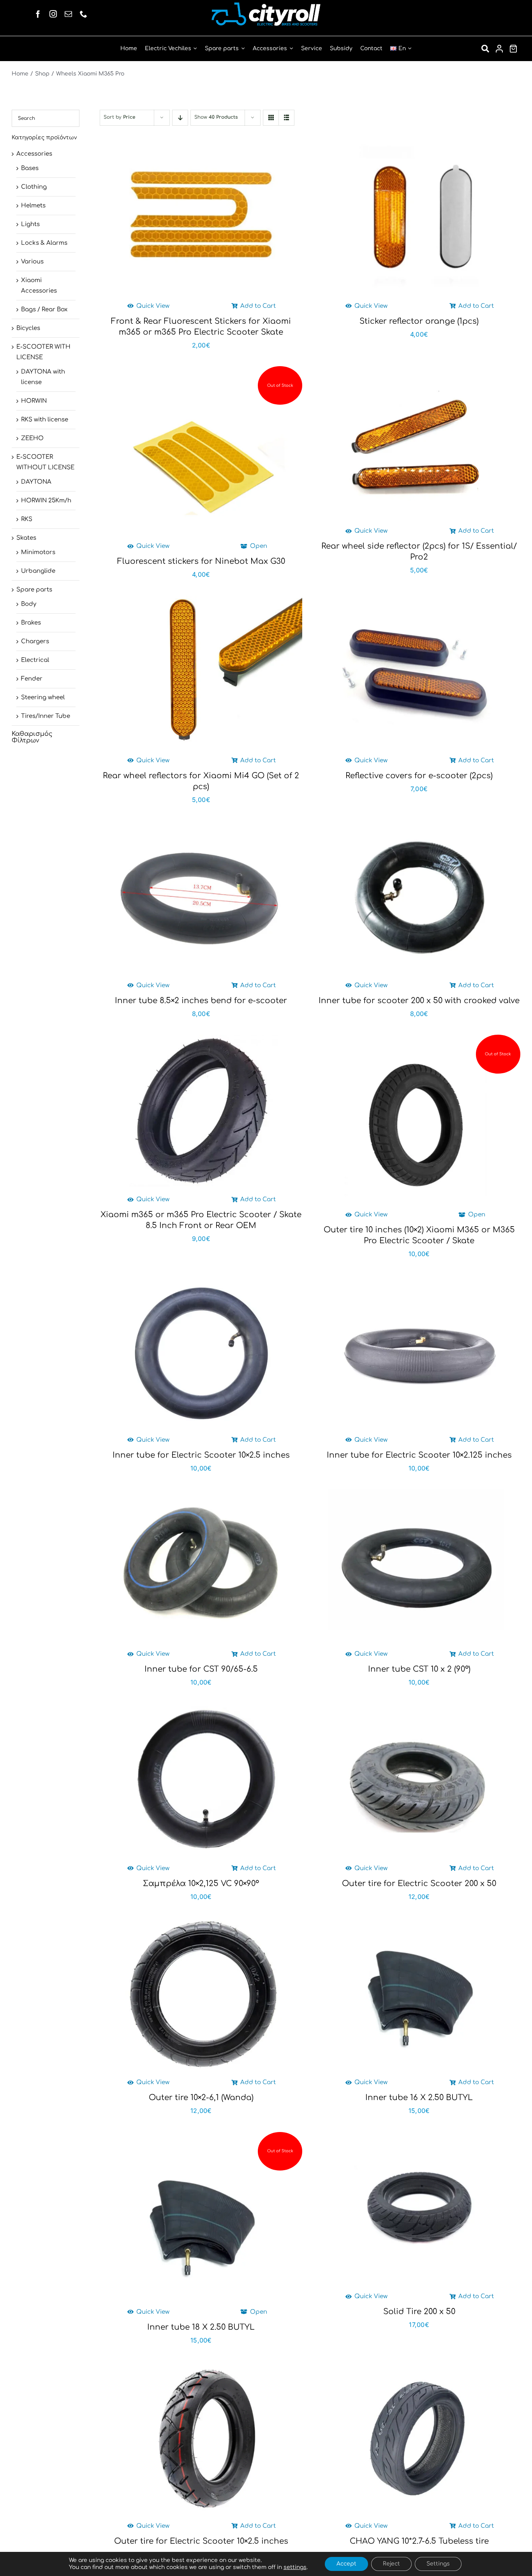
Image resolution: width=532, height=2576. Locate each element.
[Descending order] (180, 118)
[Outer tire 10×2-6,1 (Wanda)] (201, 1993)
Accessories (34, 154)
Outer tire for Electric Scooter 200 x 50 (419, 1884)
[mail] (68, 14)
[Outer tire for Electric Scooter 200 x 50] (419, 1779)
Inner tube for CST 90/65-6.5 (201, 1669)
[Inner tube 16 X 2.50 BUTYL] (419, 1993)
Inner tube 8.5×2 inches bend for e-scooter (201, 1001)
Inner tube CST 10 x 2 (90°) (419, 1669)
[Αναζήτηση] (485, 49)
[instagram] (53, 14)
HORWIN (34, 401)
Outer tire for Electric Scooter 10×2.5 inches (201, 2541)
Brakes (31, 623)
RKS (27, 519)
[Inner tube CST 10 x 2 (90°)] (419, 1565)
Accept (346, 2564)
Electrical (35, 660)
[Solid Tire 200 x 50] (419, 2208)
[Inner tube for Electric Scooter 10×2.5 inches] (201, 1351)
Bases (30, 168)
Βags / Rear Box (44, 310)
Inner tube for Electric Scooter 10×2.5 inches (201, 1455)
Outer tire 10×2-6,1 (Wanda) (201, 2098)
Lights (30, 224)
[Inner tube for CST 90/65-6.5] (201, 1565)
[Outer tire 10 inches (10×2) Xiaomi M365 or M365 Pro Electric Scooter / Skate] (419, 1126)
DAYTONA (36, 482)
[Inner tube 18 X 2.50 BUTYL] (201, 2223)
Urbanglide (38, 571)
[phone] (84, 14)
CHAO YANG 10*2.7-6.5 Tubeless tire (419, 2541)
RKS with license (45, 420)
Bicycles (28, 328)
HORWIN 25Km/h (46, 501)
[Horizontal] (266, 5)
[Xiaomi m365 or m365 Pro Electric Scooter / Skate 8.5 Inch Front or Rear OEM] (201, 1111)
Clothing (34, 187)
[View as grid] (271, 118)
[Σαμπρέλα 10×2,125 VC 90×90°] (201, 1779)
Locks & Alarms (44, 243)
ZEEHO (32, 438)
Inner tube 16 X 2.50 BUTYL (419, 2098)
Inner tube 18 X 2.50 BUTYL (201, 2327)
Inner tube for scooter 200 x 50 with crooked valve (419, 1001)
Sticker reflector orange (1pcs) (419, 321)
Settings (438, 2564)
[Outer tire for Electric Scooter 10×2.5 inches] (201, 2437)
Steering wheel (43, 698)
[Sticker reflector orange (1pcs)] (419, 217)
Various (32, 262)
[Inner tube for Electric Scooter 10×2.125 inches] (419, 1351)
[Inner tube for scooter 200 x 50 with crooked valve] (419, 897)
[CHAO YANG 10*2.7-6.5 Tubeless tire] (419, 2437)
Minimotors (38, 552)
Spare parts (34, 590)
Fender (32, 679)
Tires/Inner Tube (46, 716)
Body (29, 604)
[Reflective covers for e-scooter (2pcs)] (419, 672)
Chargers (35, 641)
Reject (391, 2564)
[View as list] (286, 118)
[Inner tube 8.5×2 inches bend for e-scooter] (201, 897)
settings (295, 2567)
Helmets (33, 206)
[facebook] (38, 14)
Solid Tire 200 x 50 (419, 2312)
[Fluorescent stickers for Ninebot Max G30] (201, 457)
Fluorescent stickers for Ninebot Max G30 (201, 561)
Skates (26, 538)
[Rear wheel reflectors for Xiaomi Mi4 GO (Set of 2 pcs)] (201, 672)
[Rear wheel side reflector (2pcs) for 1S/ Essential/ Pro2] (419, 442)
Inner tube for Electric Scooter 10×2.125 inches (419, 1455)
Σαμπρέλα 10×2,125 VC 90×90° (201, 1884)
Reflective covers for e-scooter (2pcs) (419, 776)
